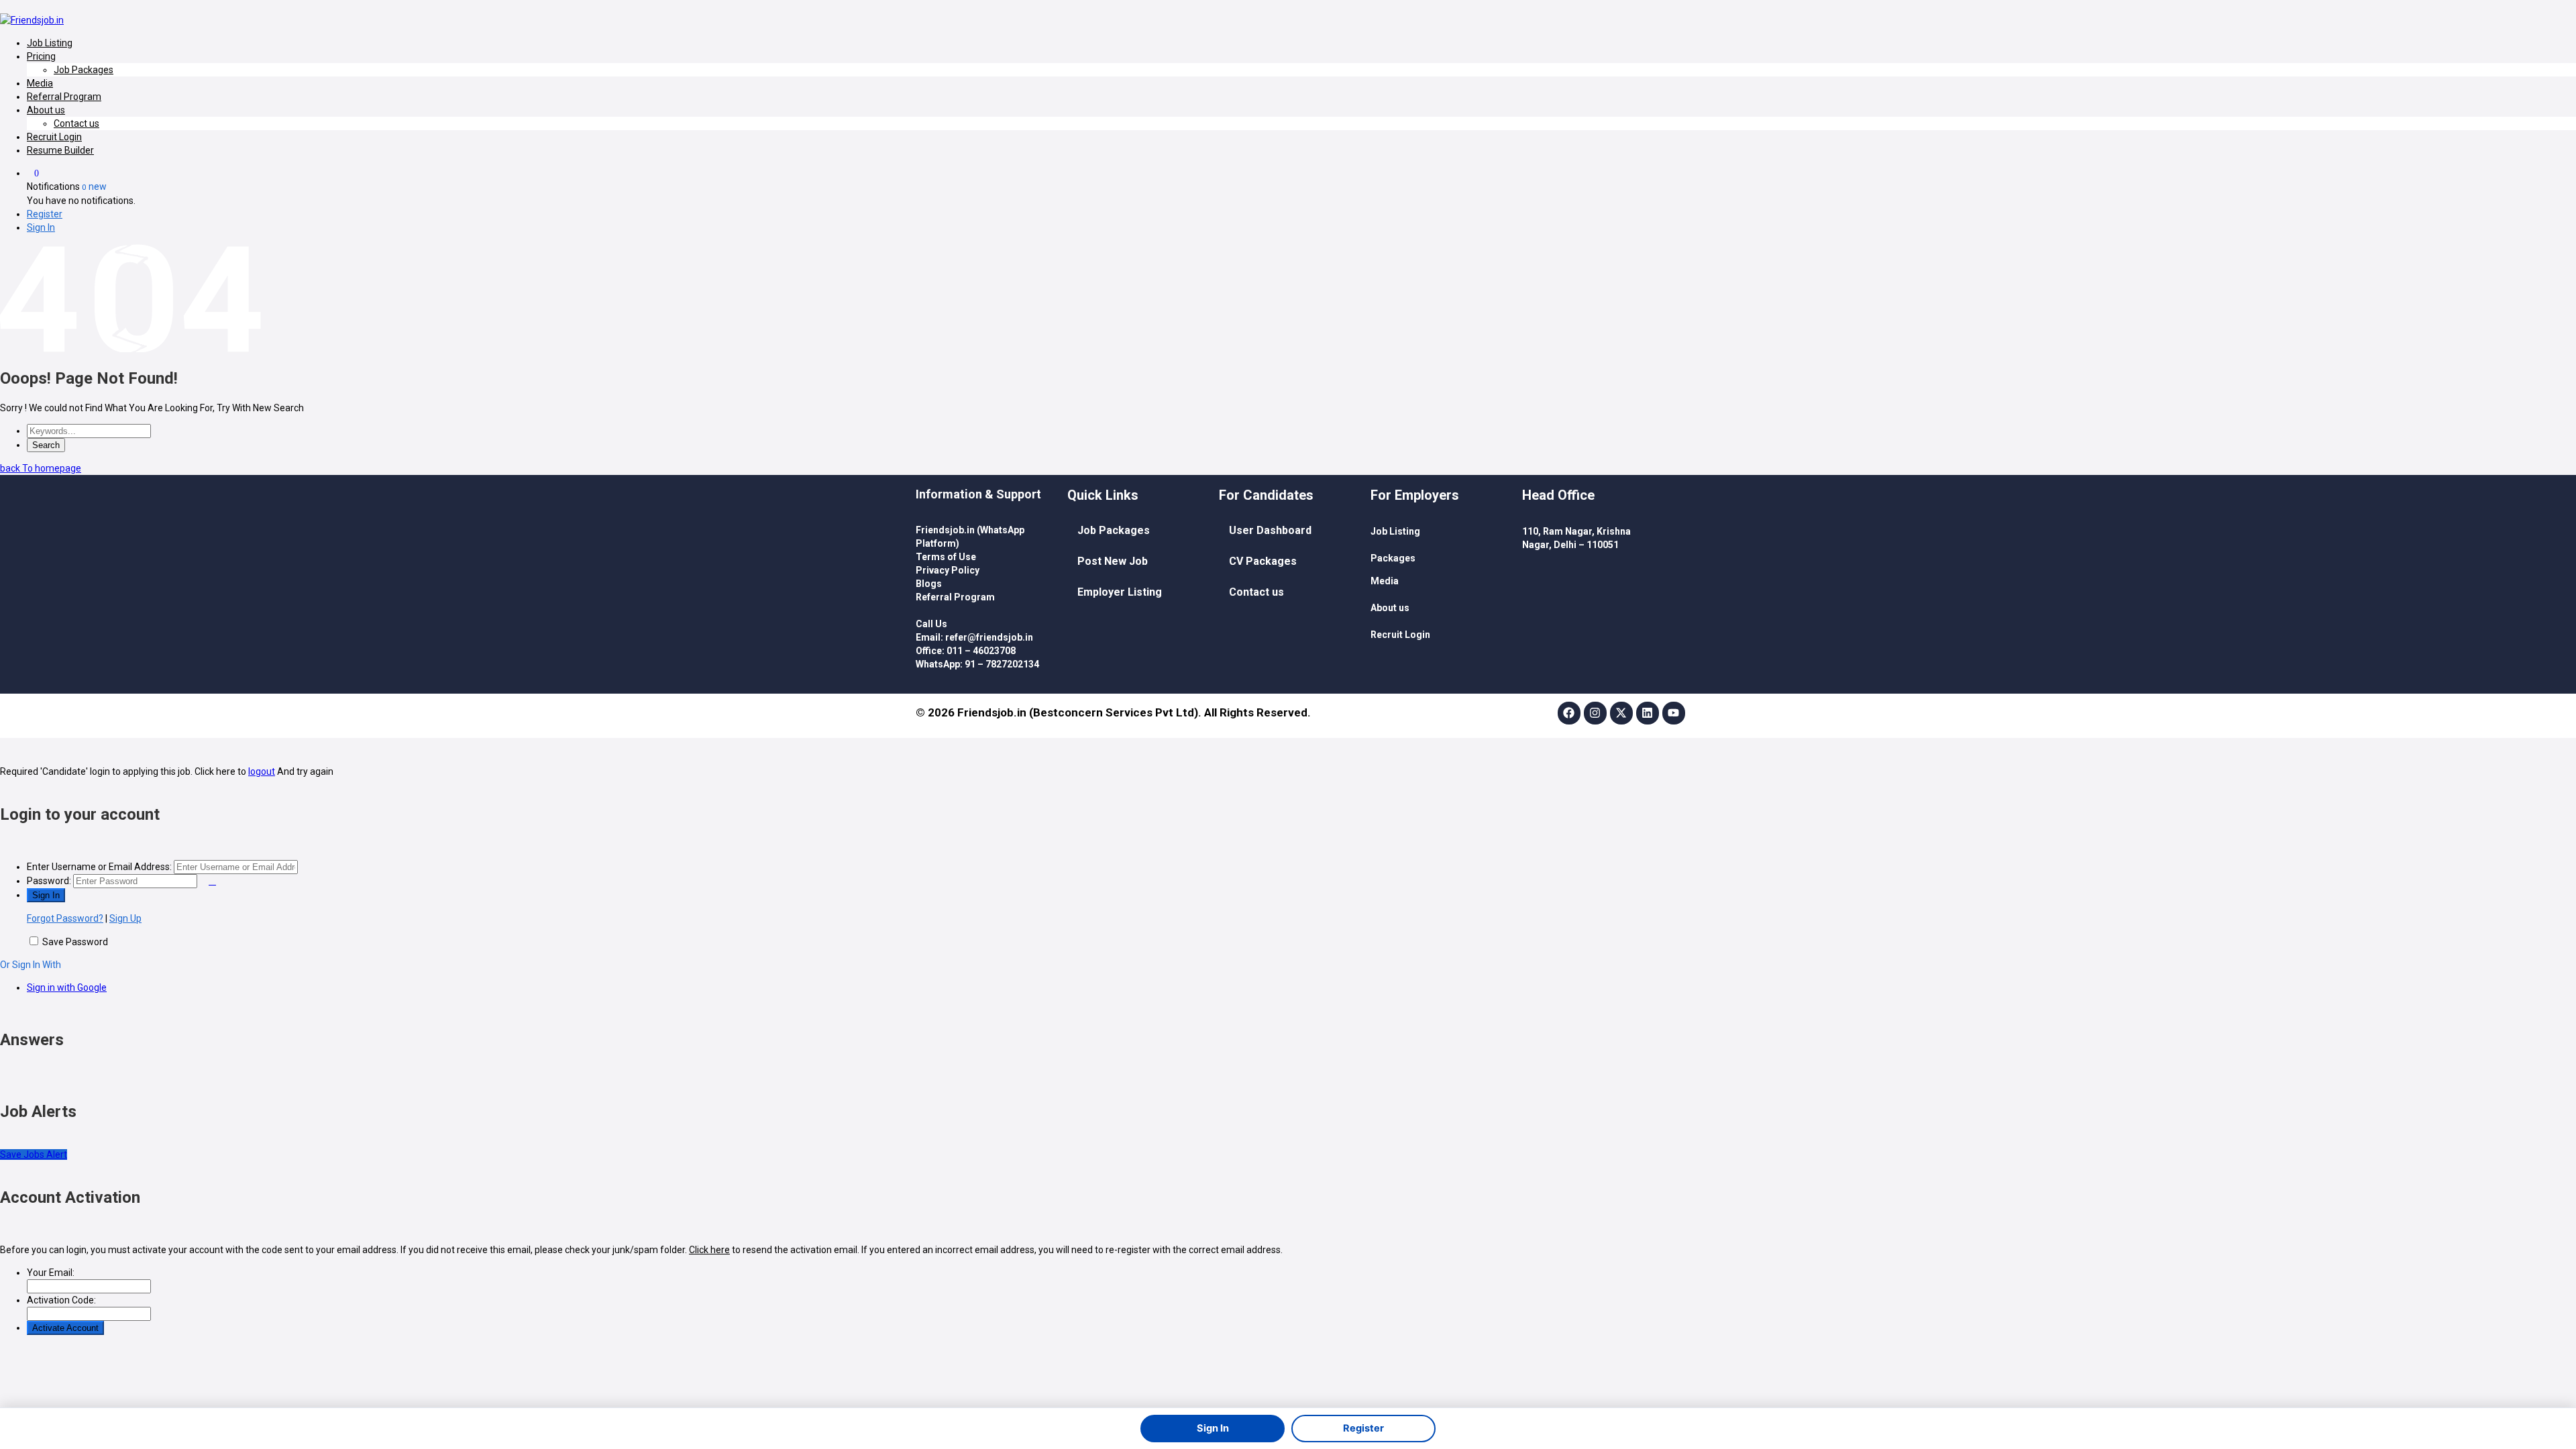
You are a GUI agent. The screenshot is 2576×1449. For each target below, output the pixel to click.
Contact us (76, 123)
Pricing (41, 56)
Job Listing (50, 43)
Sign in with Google (67, 987)
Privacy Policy (948, 570)
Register (45, 214)
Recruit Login (54, 137)
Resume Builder (60, 150)
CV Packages (1263, 561)
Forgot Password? (65, 918)
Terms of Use (946, 557)
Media (40, 83)
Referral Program (64, 97)
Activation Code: (61, 1300)
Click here (709, 1250)
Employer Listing (1120, 592)
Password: (49, 881)
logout (262, 771)
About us (46, 110)
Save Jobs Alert (34, 1155)
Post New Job (1113, 561)
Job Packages (84, 70)
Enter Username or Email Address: (99, 867)
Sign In (41, 227)
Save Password (75, 942)
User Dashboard (1270, 530)
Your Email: (51, 1273)
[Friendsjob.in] (32, 20)
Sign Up (125, 918)
